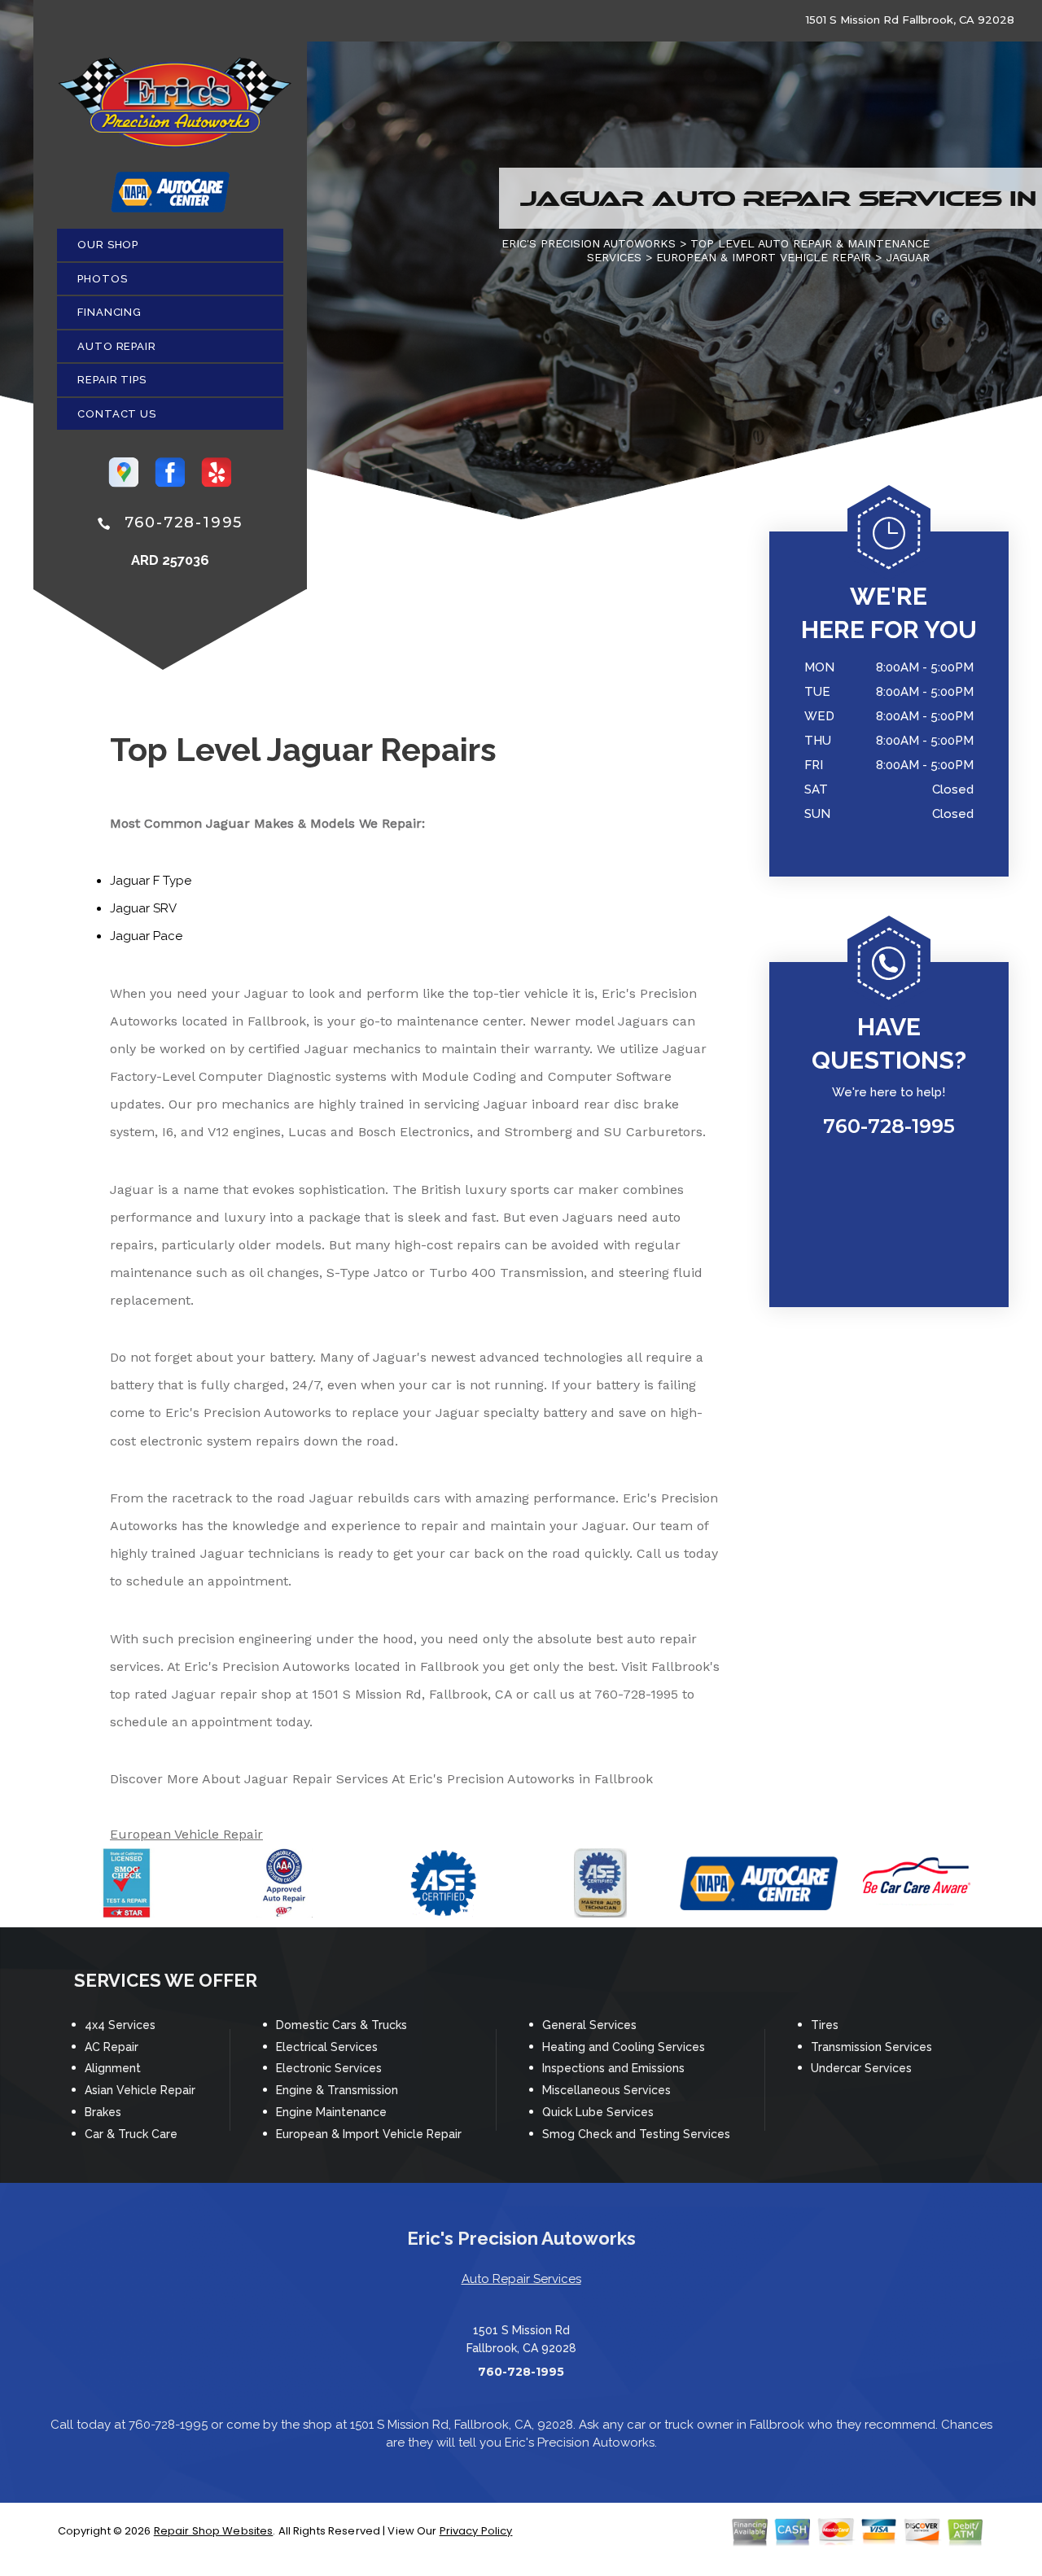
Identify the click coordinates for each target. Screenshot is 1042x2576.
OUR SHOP (108, 245)
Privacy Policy (476, 2531)
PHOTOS (102, 279)
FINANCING (109, 312)
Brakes (103, 2112)
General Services (589, 2025)
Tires (825, 2025)
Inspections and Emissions (613, 2068)
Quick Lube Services (598, 2112)
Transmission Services (871, 2047)
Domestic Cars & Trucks (341, 2025)
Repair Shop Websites (214, 2531)
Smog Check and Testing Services (636, 2134)
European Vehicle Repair (186, 1834)
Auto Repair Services (521, 2279)
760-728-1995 (184, 523)
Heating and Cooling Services (624, 2047)
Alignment (113, 2068)
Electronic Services (329, 2068)
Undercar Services (861, 2068)
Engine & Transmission (337, 2090)
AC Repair (112, 2047)
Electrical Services (327, 2047)
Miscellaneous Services (606, 2090)
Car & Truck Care (131, 2134)
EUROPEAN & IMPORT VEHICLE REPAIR (764, 257)
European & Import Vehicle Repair (369, 2134)
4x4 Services (120, 2025)
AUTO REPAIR (117, 346)
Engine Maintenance (331, 2112)
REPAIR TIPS (112, 380)
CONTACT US (117, 414)
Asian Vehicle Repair (140, 2090)
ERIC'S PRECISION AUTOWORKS (589, 243)
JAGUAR (908, 257)
